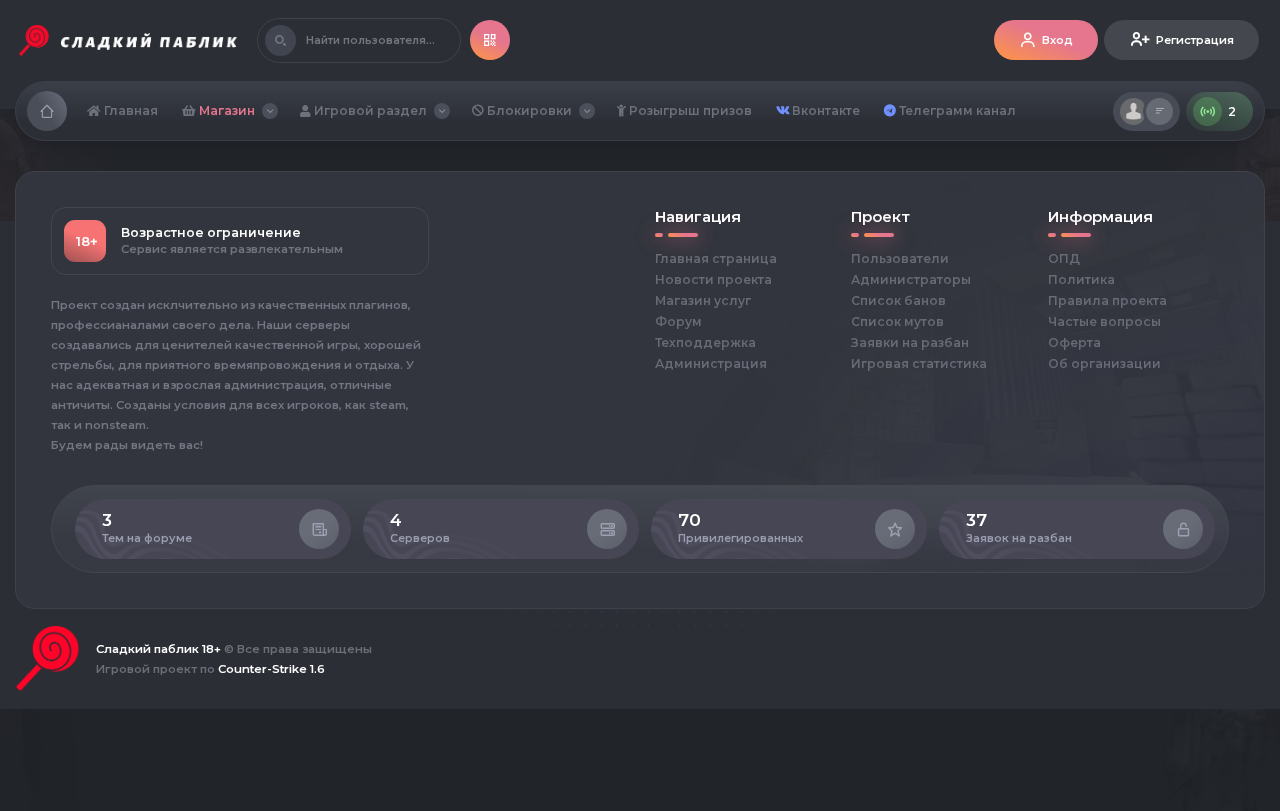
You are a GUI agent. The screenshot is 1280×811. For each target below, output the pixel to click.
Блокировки (528, 110)
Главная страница (716, 258)
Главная (129, 110)
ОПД (1064, 258)
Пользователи (900, 258)
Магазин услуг (703, 300)
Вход (1057, 40)
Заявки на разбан (910, 342)
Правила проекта (1107, 300)
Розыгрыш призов (689, 110)
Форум (678, 321)
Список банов (898, 300)
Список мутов (897, 321)
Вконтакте (824, 110)
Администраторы (911, 279)
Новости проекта (713, 279)
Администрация (711, 363)
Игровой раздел (369, 110)
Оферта (1074, 342)
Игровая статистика (919, 363)
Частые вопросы (1104, 321)
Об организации (1104, 363)
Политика (1081, 279)
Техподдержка (705, 342)
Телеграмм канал (956, 110)
